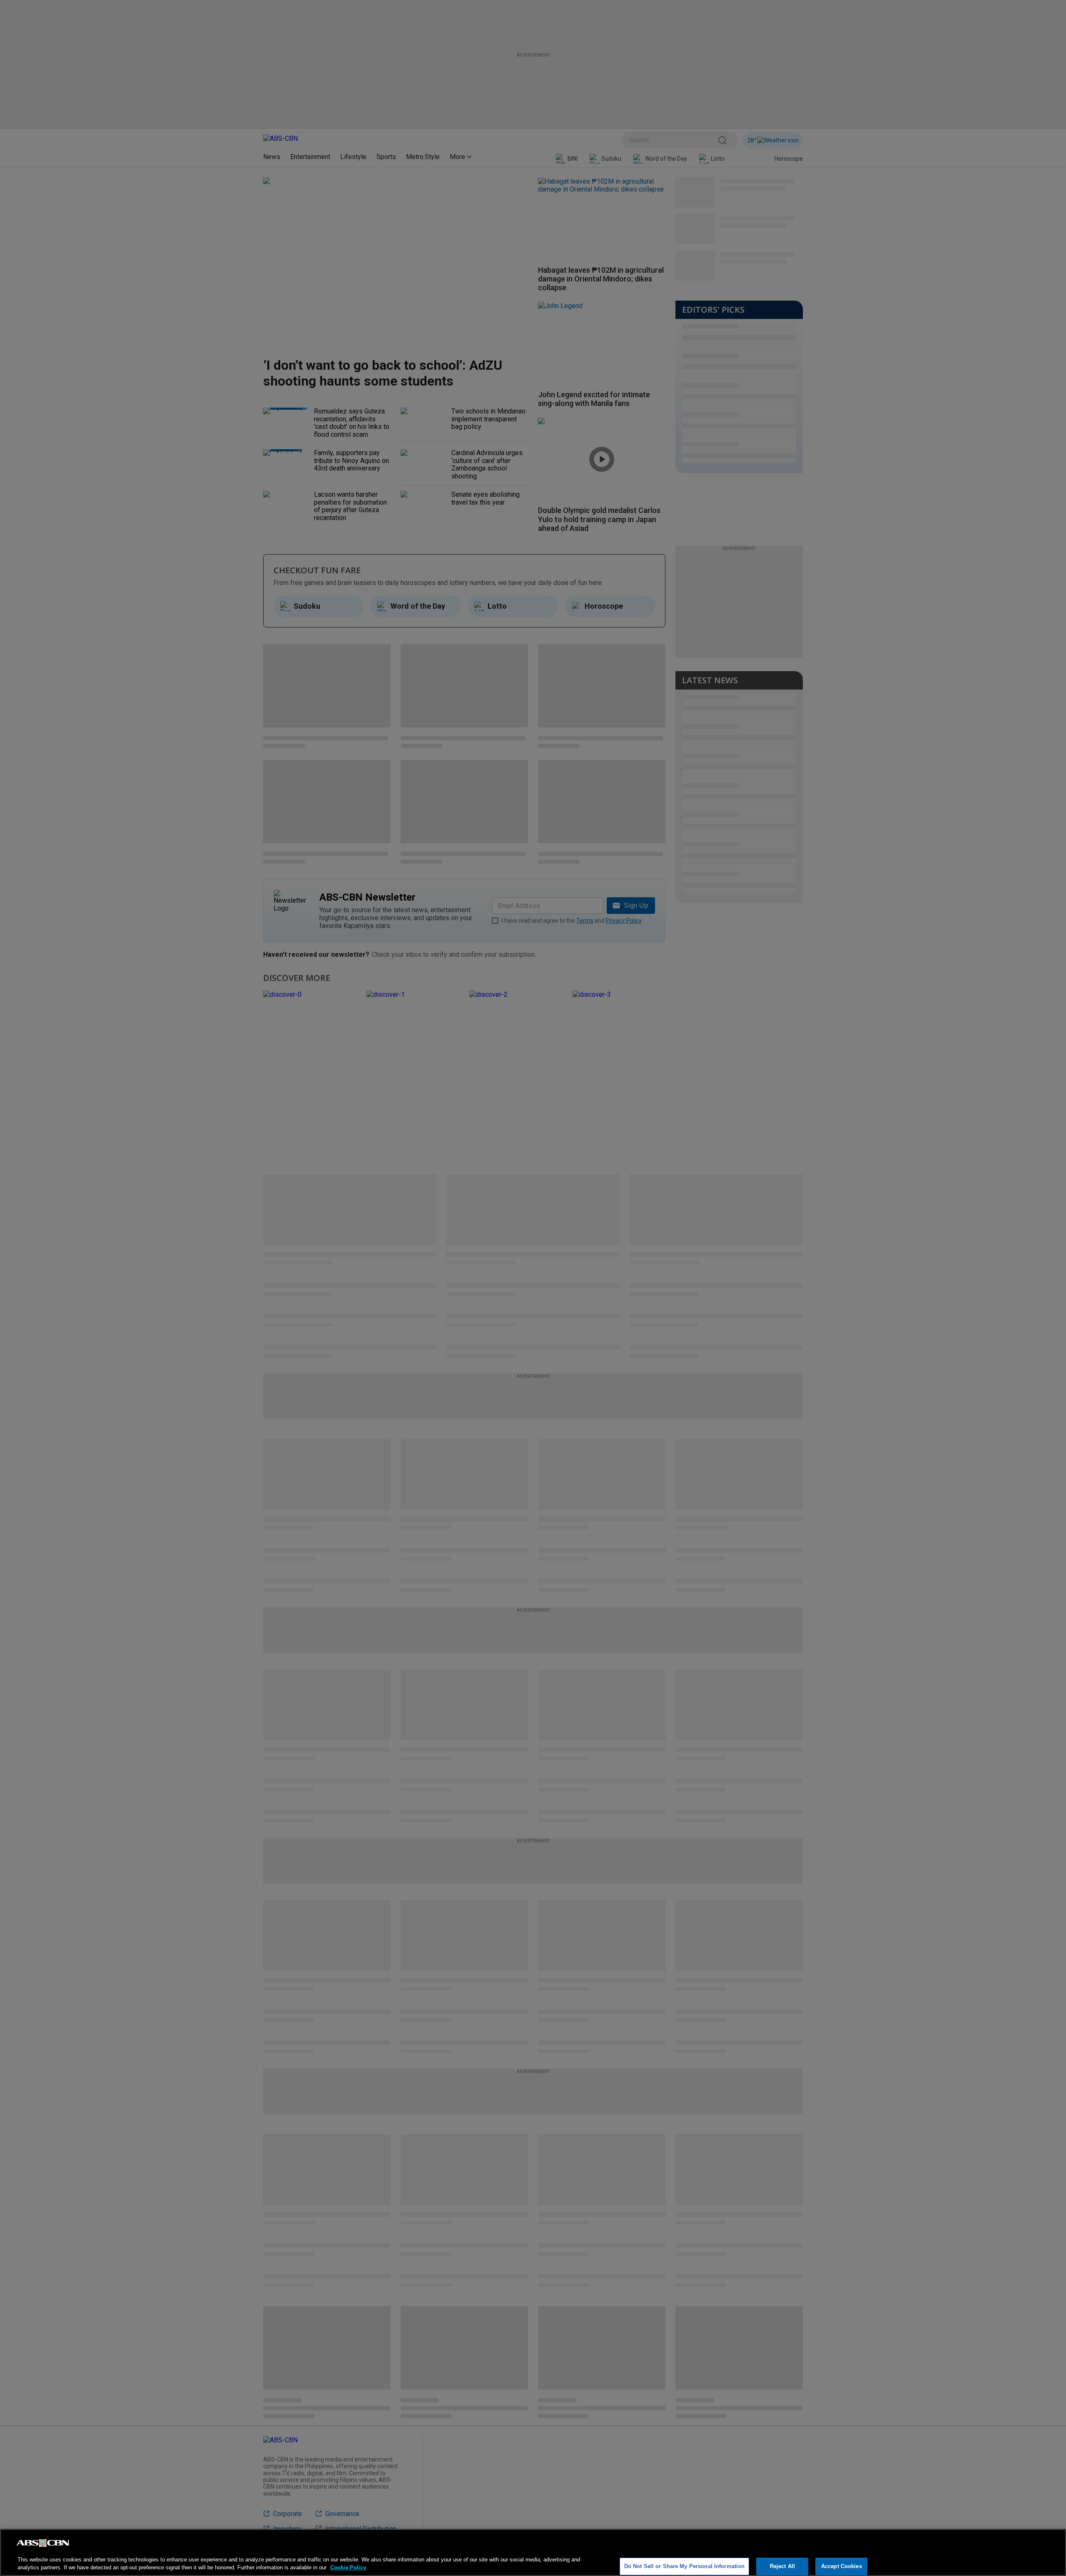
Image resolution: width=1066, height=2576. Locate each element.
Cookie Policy (348, 2567)
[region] (533, 2552)
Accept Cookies (842, 2566)
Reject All (782, 2566)
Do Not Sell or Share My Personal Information (685, 2566)
